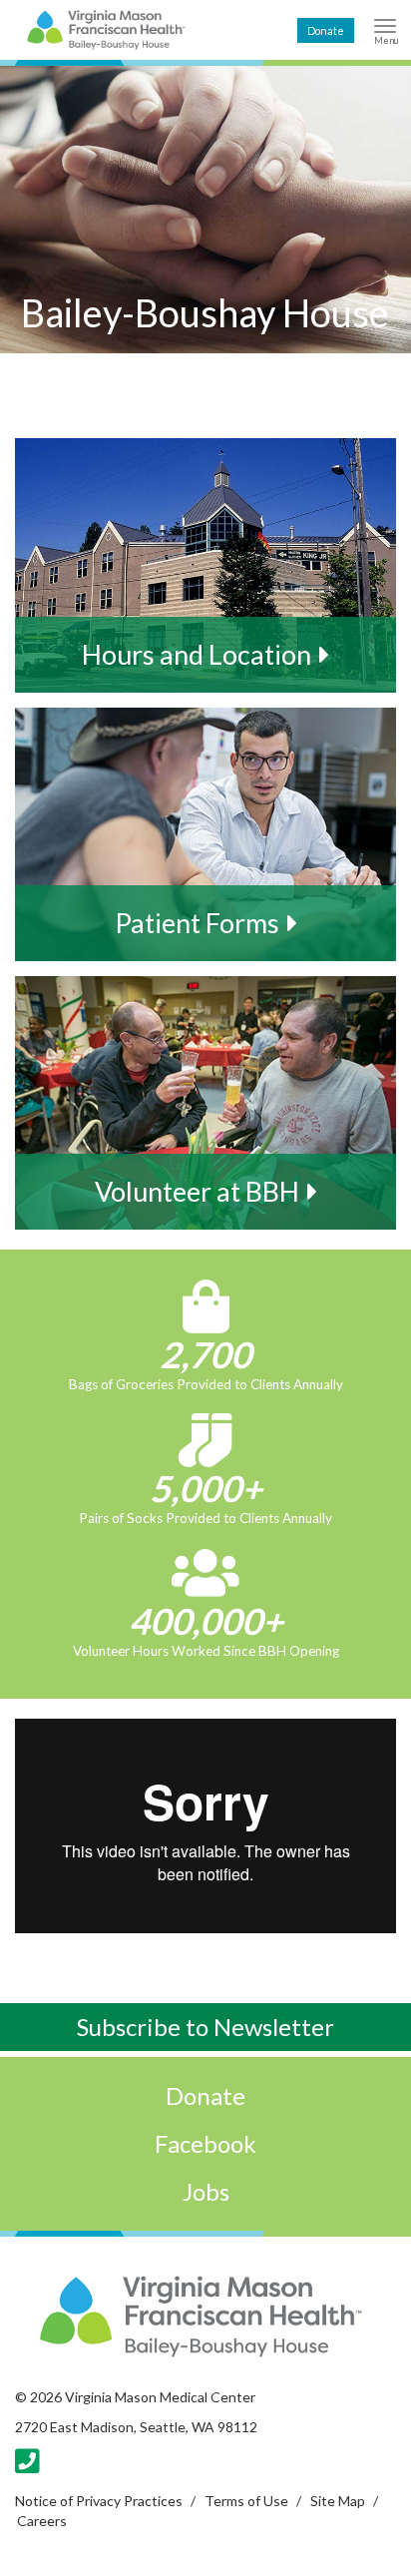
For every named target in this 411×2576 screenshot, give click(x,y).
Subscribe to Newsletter (205, 2027)
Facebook (205, 2143)
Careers (42, 2521)
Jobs (206, 2191)
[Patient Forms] (205, 834)
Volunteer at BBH (197, 1191)
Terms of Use (246, 2501)
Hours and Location (197, 654)
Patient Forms (197, 923)
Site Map (338, 2501)
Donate (326, 30)
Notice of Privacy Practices (99, 2501)
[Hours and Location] (205, 565)
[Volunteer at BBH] (205, 1103)
